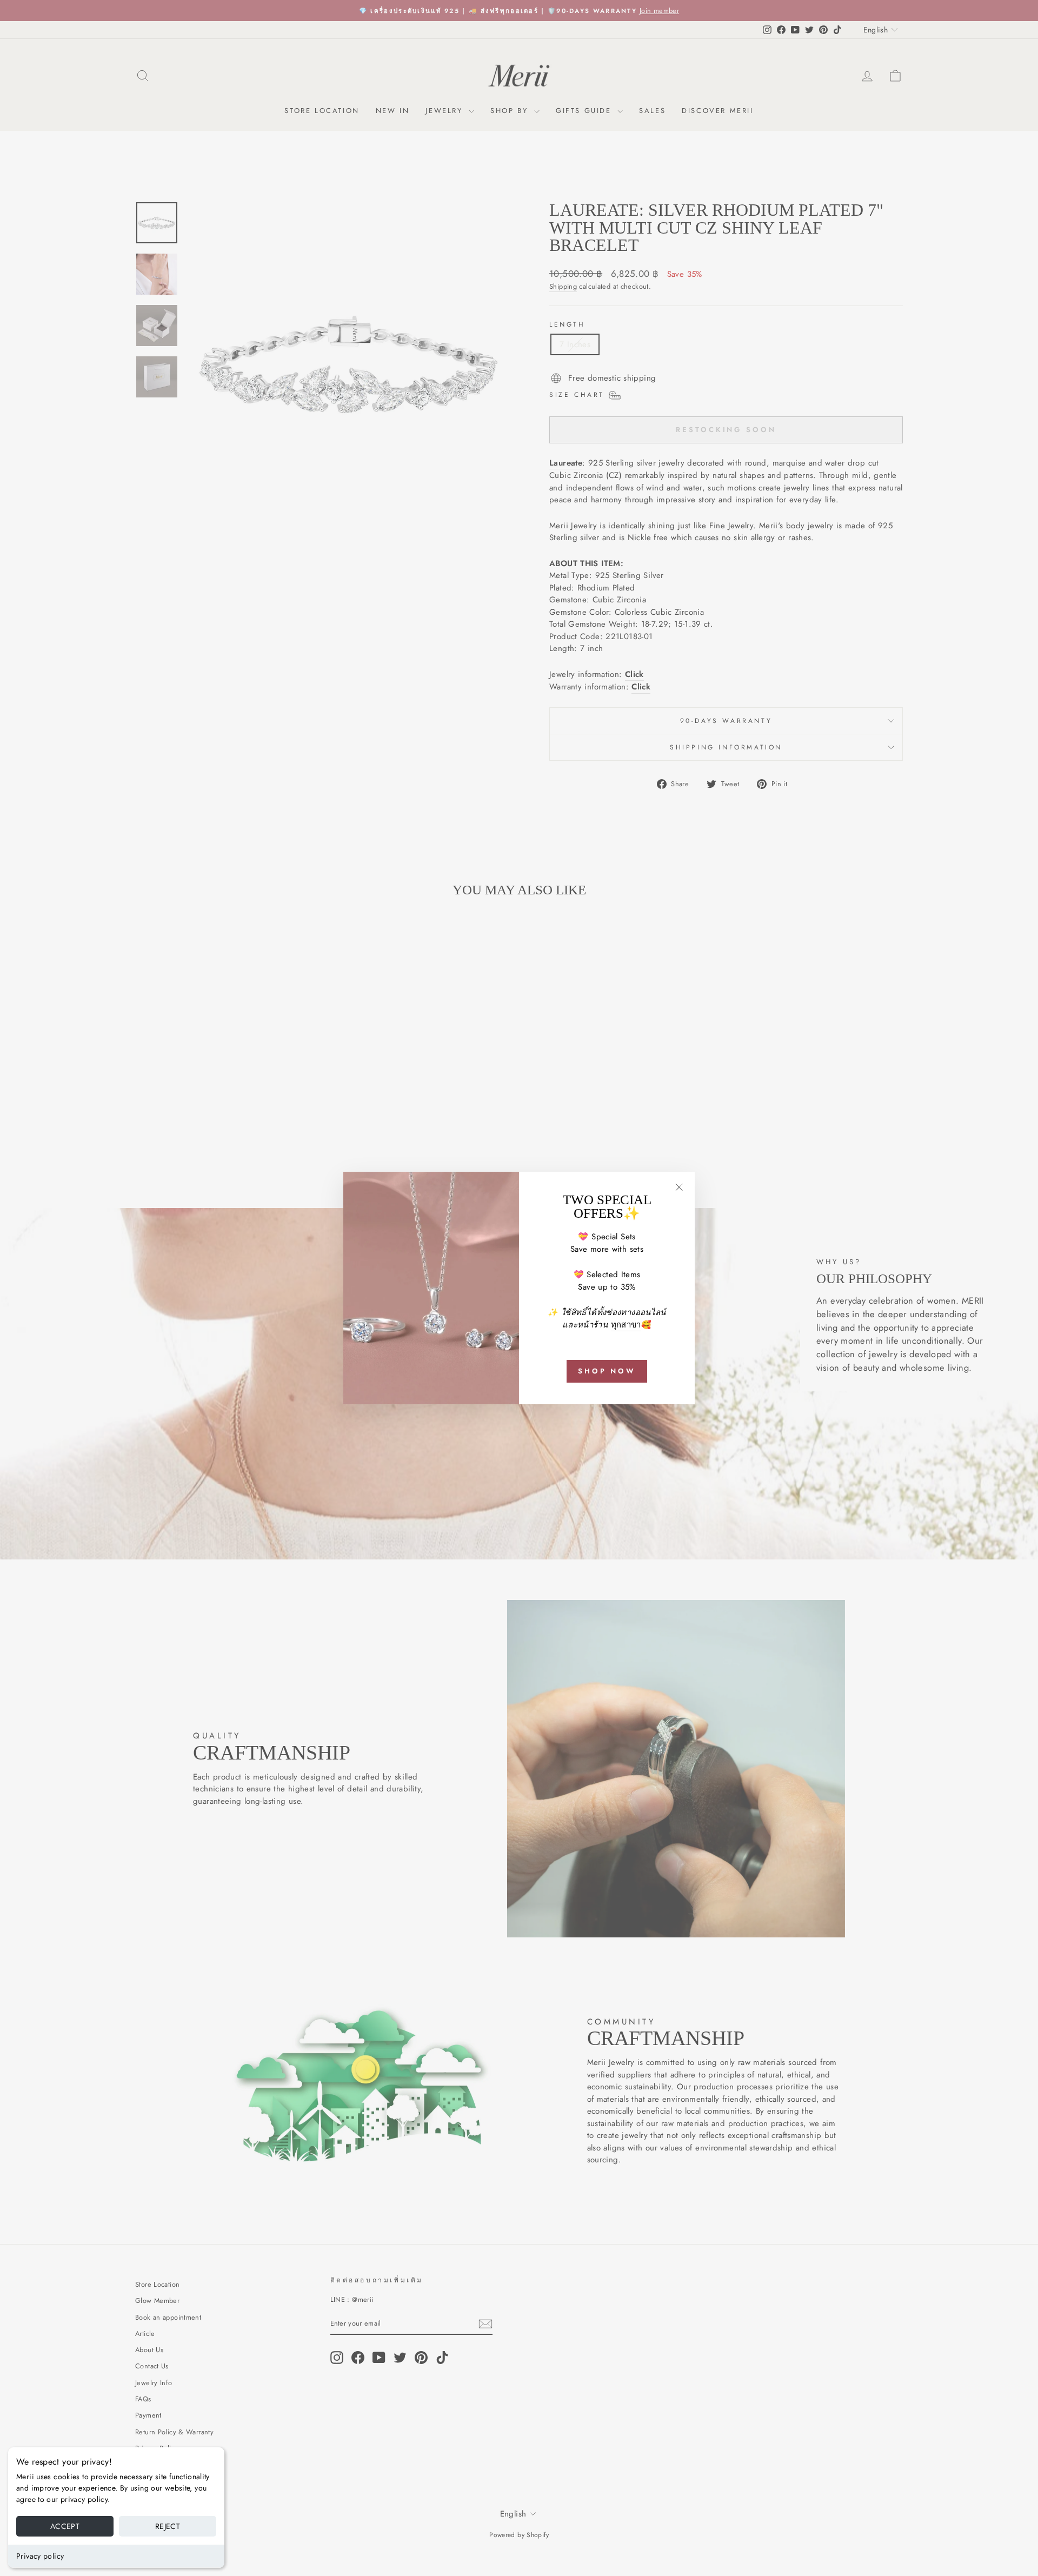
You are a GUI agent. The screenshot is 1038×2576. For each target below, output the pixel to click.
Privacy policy (40, 2556)
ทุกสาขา (626, 1325)
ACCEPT (65, 2526)
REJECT (168, 2526)
